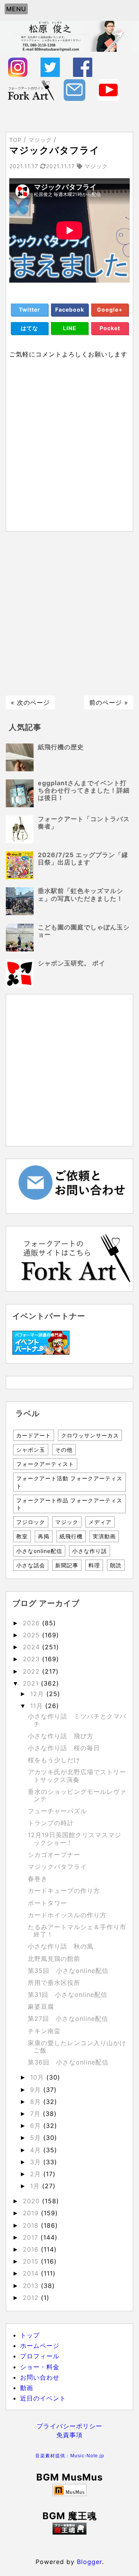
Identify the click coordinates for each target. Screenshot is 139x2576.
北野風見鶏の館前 (54, 1959)
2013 (32, 2286)
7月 (36, 2114)
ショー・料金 (40, 2367)
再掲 (44, 1536)
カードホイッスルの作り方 (67, 1915)
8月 (37, 2102)
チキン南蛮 (44, 2031)
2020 (32, 2201)
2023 (32, 1659)
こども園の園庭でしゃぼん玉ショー (84, 931)
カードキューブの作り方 (64, 1891)
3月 (37, 2162)
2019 (32, 2213)
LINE (70, 328)
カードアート (34, 1435)
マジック (67, 1522)
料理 (94, 1565)
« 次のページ (30, 702)
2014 (32, 2273)
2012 (32, 2298)
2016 (32, 2249)
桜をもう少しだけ (54, 1760)
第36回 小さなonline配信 (68, 2062)
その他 (64, 1450)
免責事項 (69, 2435)
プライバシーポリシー (69, 2426)
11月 (38, 1706)
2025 (32, 1635)
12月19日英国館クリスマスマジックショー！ (75, 1839)
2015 (32, 2261)
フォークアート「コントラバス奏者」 (84, 823)
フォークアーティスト (45, 1464)
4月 (37, 2150)
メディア (100, 1522)
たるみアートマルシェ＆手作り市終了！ (77, 1931)
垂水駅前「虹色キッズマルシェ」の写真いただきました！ (81, 894)
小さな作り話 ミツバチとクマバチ (77, 1720)
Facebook (70, 309)
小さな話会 (31, 1565)
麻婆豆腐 (41, 2007)
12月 (38, 1694)
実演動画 (104, 1536)
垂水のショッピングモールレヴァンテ (77, 1795)
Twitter (30, 309)
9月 (37, 2090)
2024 (32, 1647)
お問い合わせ (40, 2377)
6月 (37, 2126)
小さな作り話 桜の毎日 (64, 1748)
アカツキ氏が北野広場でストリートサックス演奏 (77, 1776)
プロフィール (40, 2356)
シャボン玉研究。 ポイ (72, 963)
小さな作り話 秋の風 (61, 1946)
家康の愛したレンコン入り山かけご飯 (77, 2047)
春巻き (38, 1879)
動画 (27, 2388)
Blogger (89, 2562)
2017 (32, 2237)
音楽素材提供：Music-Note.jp (70, 2456)
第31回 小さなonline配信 (68, 1995)
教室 (22, 1536)
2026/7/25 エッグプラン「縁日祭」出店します (83, 858)
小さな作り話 (90, 1551)
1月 (36, 2186)
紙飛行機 (71, 1536)
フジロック (31, 1522)
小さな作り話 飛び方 (61, 1736)
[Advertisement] (69, 614)
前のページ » (109, 702)
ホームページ (40, 2346)
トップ (30, 2335)
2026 (32, 1623)
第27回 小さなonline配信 (68, 2019)
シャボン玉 (31, 1450)
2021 (32, 1683)
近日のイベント (43, 2398)
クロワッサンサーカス (90, 1435)
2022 (32, 1671)
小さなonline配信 (39, 1551)
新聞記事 (67, 1565)
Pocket (110, 328)
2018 (32, 2225)
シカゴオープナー (54, 1855)
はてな (30, 328)
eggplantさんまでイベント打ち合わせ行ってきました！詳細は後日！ (84, 790)
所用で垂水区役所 (54, 1983)
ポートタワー (47, 1903)
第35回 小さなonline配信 (68, 1971)
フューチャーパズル (57, 1811)
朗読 (116, 1565)
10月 (38, 2077)
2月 (37, 2174)
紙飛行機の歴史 (61, 747)
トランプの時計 (51, 1823)
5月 (37, 2138)
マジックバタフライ (57, 1867)
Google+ (110, 309)
